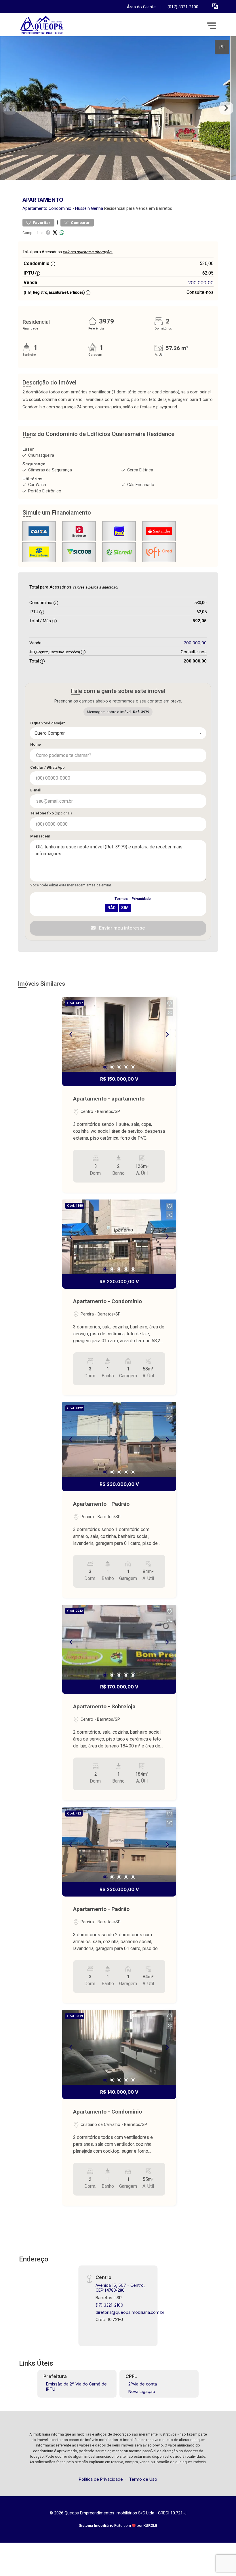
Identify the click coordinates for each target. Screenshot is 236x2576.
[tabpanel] (118, 108)
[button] (215, 6)
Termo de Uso (143, 2479)
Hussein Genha (89, 209)
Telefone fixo (51, 813)
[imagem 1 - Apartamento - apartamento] (119, 1034)
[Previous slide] (10, 108)
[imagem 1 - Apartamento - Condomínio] (119, 1237)
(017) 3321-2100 (183, 7)
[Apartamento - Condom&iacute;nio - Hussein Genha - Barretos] (61, 25)
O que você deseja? (48, 723)
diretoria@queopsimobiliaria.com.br (130, 2312)
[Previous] (71, 1034)
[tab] (222, 47)
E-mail (36, 790)
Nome (36, 744)
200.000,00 (201, 283)
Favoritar (41, 223)
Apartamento (35, 209)
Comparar (80, 223)
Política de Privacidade (101, 2479)
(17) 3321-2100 (109, 2305)
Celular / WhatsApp (47, 767)
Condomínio (60, 209)
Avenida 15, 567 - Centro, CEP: (120, 2288)
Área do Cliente (141, 7)
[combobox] (118, 733)
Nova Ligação (142, 2391)
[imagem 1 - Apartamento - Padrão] (119, 1440)
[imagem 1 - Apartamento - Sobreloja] (119, 1642)
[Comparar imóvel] (170, 1012)
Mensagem (40, 836)
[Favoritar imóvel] (170, 1004)
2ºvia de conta (143, 2384)
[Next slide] (226, 108)
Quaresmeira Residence (143, 434)
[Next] (167, 1034)
